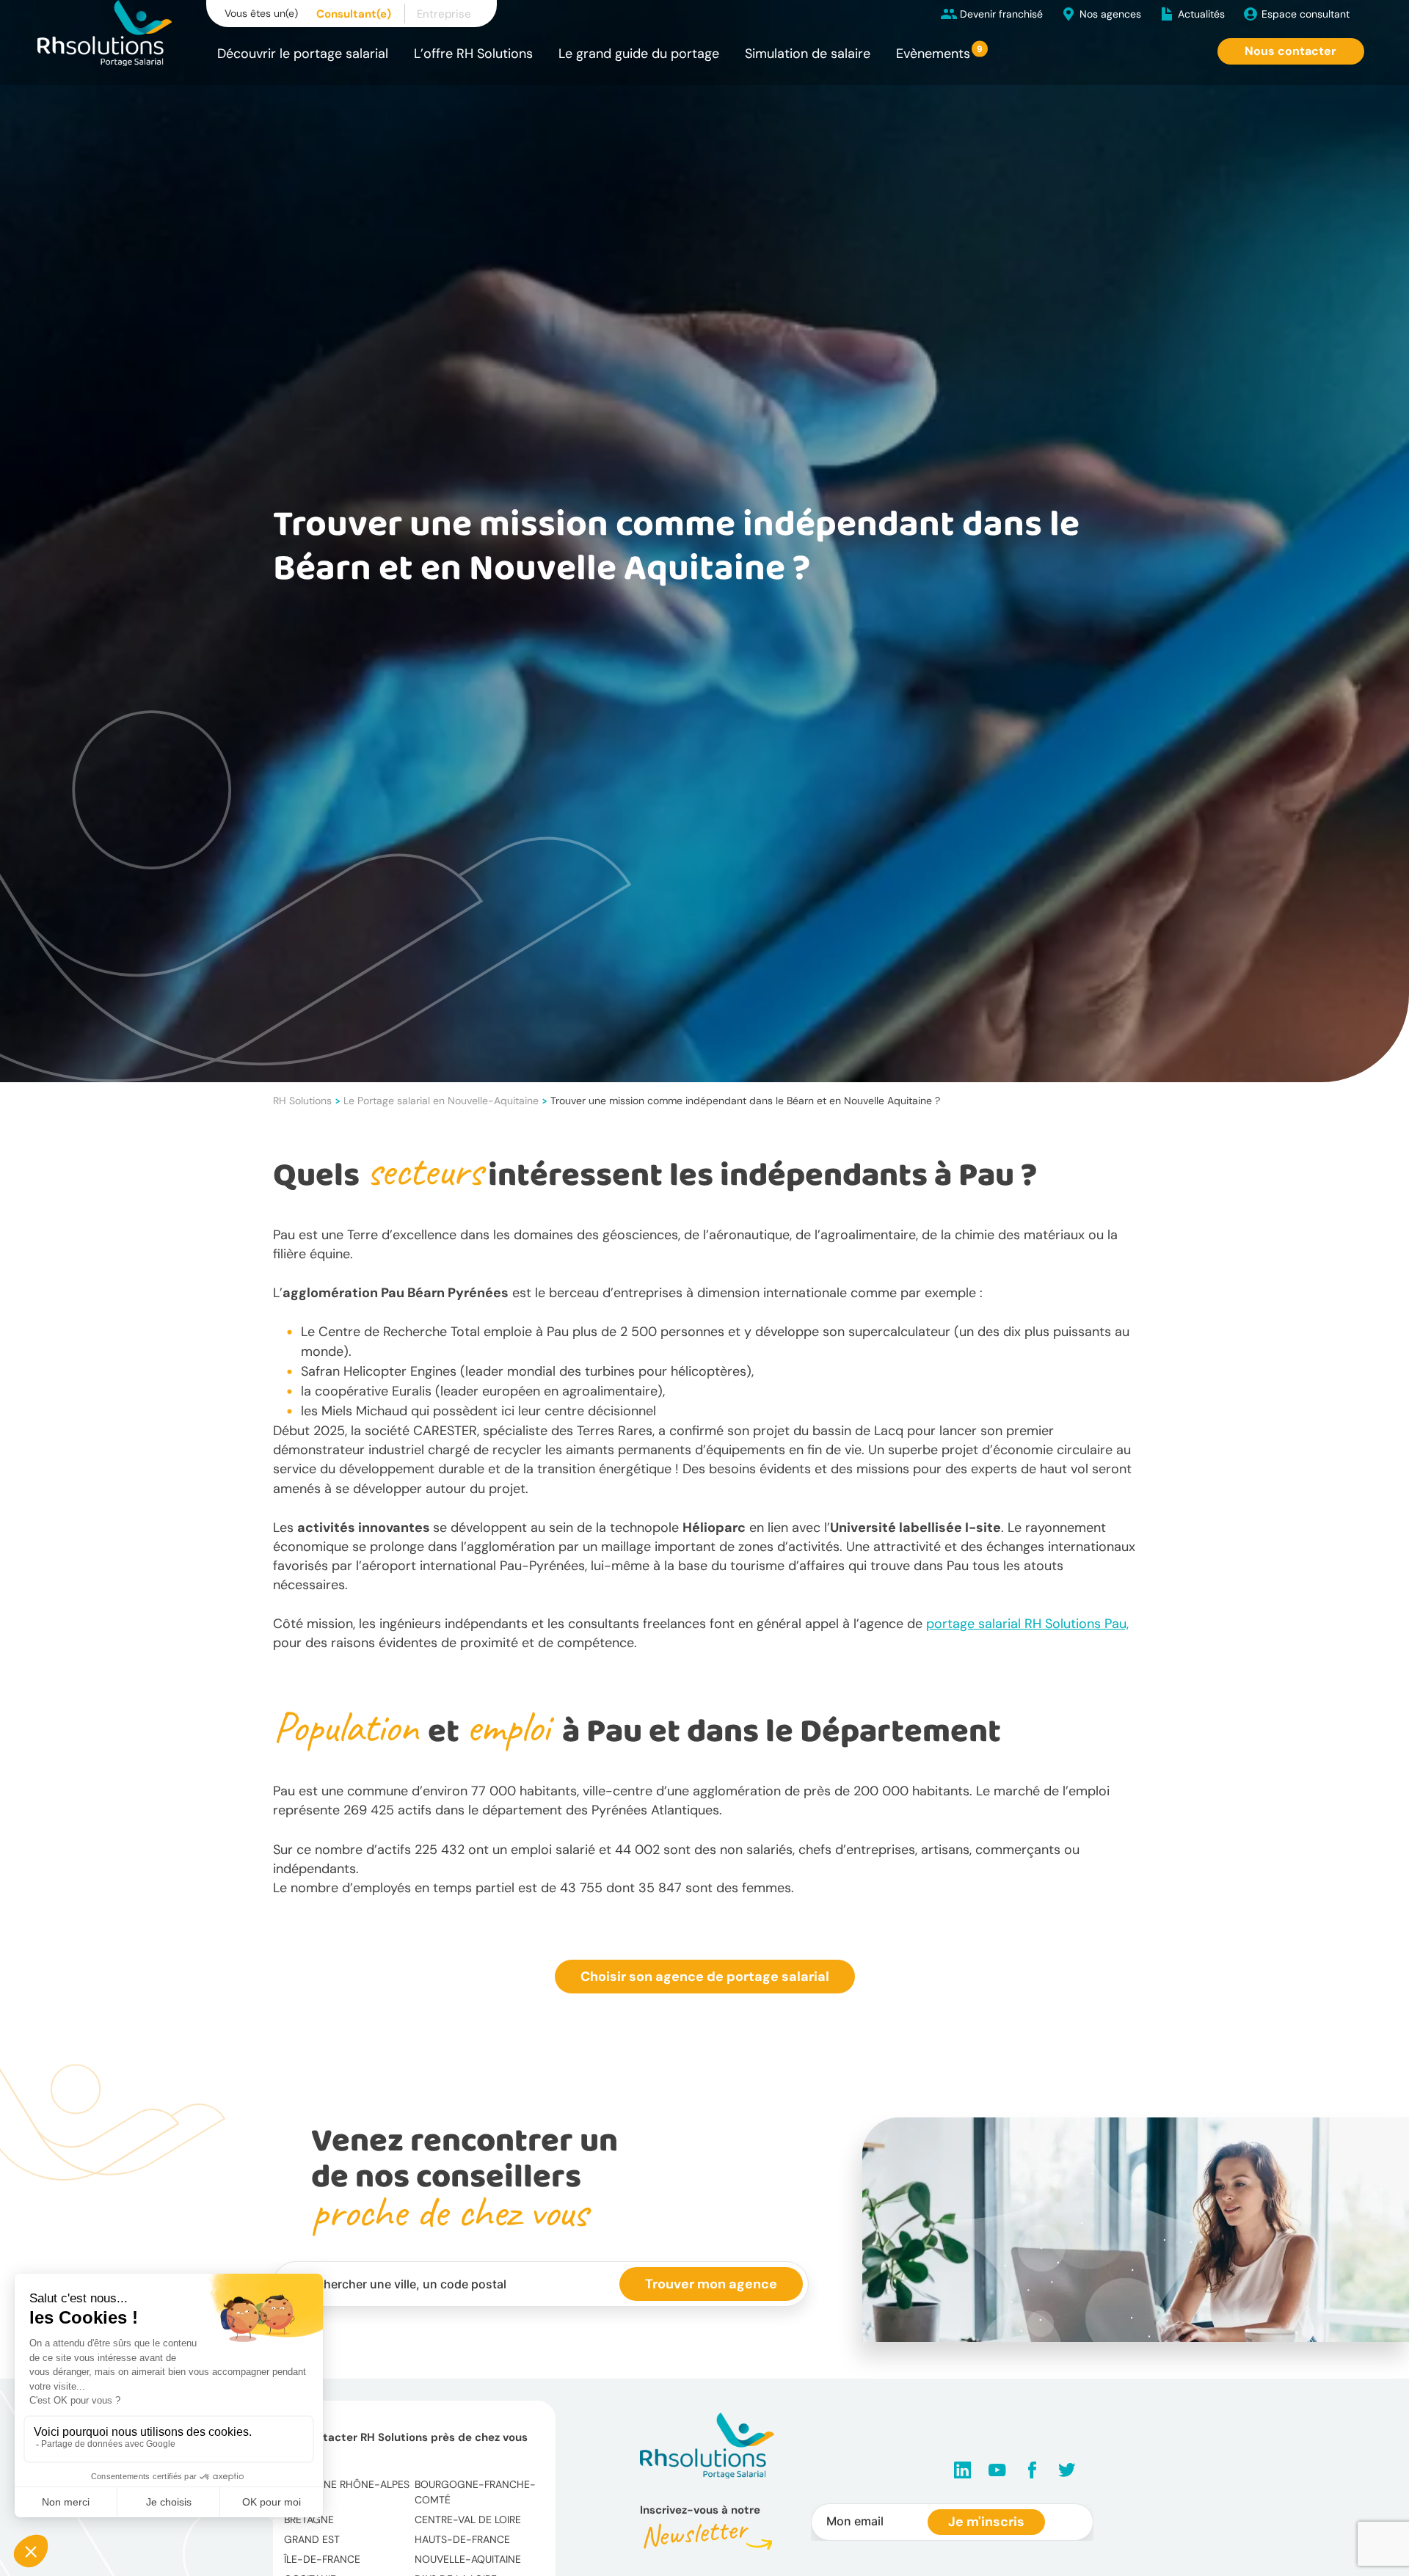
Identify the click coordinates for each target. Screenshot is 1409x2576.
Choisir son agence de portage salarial (705, 1977)
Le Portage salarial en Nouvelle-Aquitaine (441, 1101)
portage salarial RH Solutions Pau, (1027, 1624)
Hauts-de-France (462, 2539)
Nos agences (1110, 14)
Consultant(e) (354, 14)
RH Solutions (302, 1101)
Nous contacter (1290, 51)
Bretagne (309, 2520)
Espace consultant (1306, 14)
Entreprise (444, 14)
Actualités (1201, 14)
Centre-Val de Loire (468, 2520)
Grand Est (312, 2539)
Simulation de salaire (808, 54)
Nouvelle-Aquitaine (468, 2559)
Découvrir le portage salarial (303, 54)
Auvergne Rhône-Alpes (347, 2484)
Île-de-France (322, 2559)
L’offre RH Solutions (473, 54)
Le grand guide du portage (639, 54)
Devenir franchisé (1001, 14)
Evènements (933, 54)
